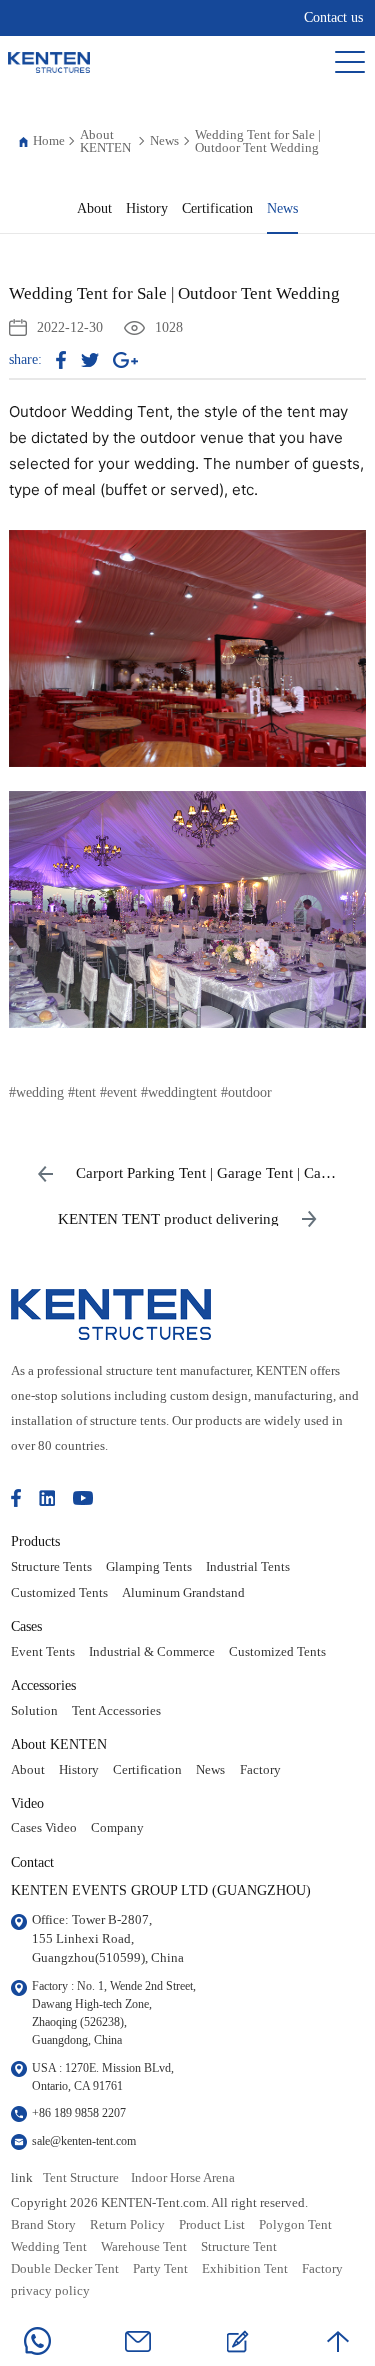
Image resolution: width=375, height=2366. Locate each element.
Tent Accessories (116, 1711)
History (147, 208)
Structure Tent (239, 2247)
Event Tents (43, 1652)
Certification (217, 208)
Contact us (333, 17)
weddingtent (182, 1092)
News (164, 140)
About (94, 208)
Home (49, 140)
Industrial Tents (248, 1567)
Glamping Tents (149, 1567)
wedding (40, 1092)
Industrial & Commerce (152, 1652)
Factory (260, 1770)
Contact (32, 1862)
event (122, 1092)
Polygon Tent (295, 2225)
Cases (26, 1626)
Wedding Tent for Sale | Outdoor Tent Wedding (258, 141)
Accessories (43, 1685)
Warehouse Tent (144, 2247)
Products (35, 1541)
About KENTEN (105, 141)
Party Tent (160, 2269)
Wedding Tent (49, 2247)
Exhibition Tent (245, 2269)
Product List (212, 2225)
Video (27, 1803)
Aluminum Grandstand (183, 1593)
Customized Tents (59, 1593)
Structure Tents (51, 1567)
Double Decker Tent (65, 2269)
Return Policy (127, 2225)
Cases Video (44, 1828)
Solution (34, 1711)
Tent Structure (81, 2178)
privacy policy (50, 2291)
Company (117, 1828)
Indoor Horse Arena (183, 2178)
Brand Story (43, 2225)
